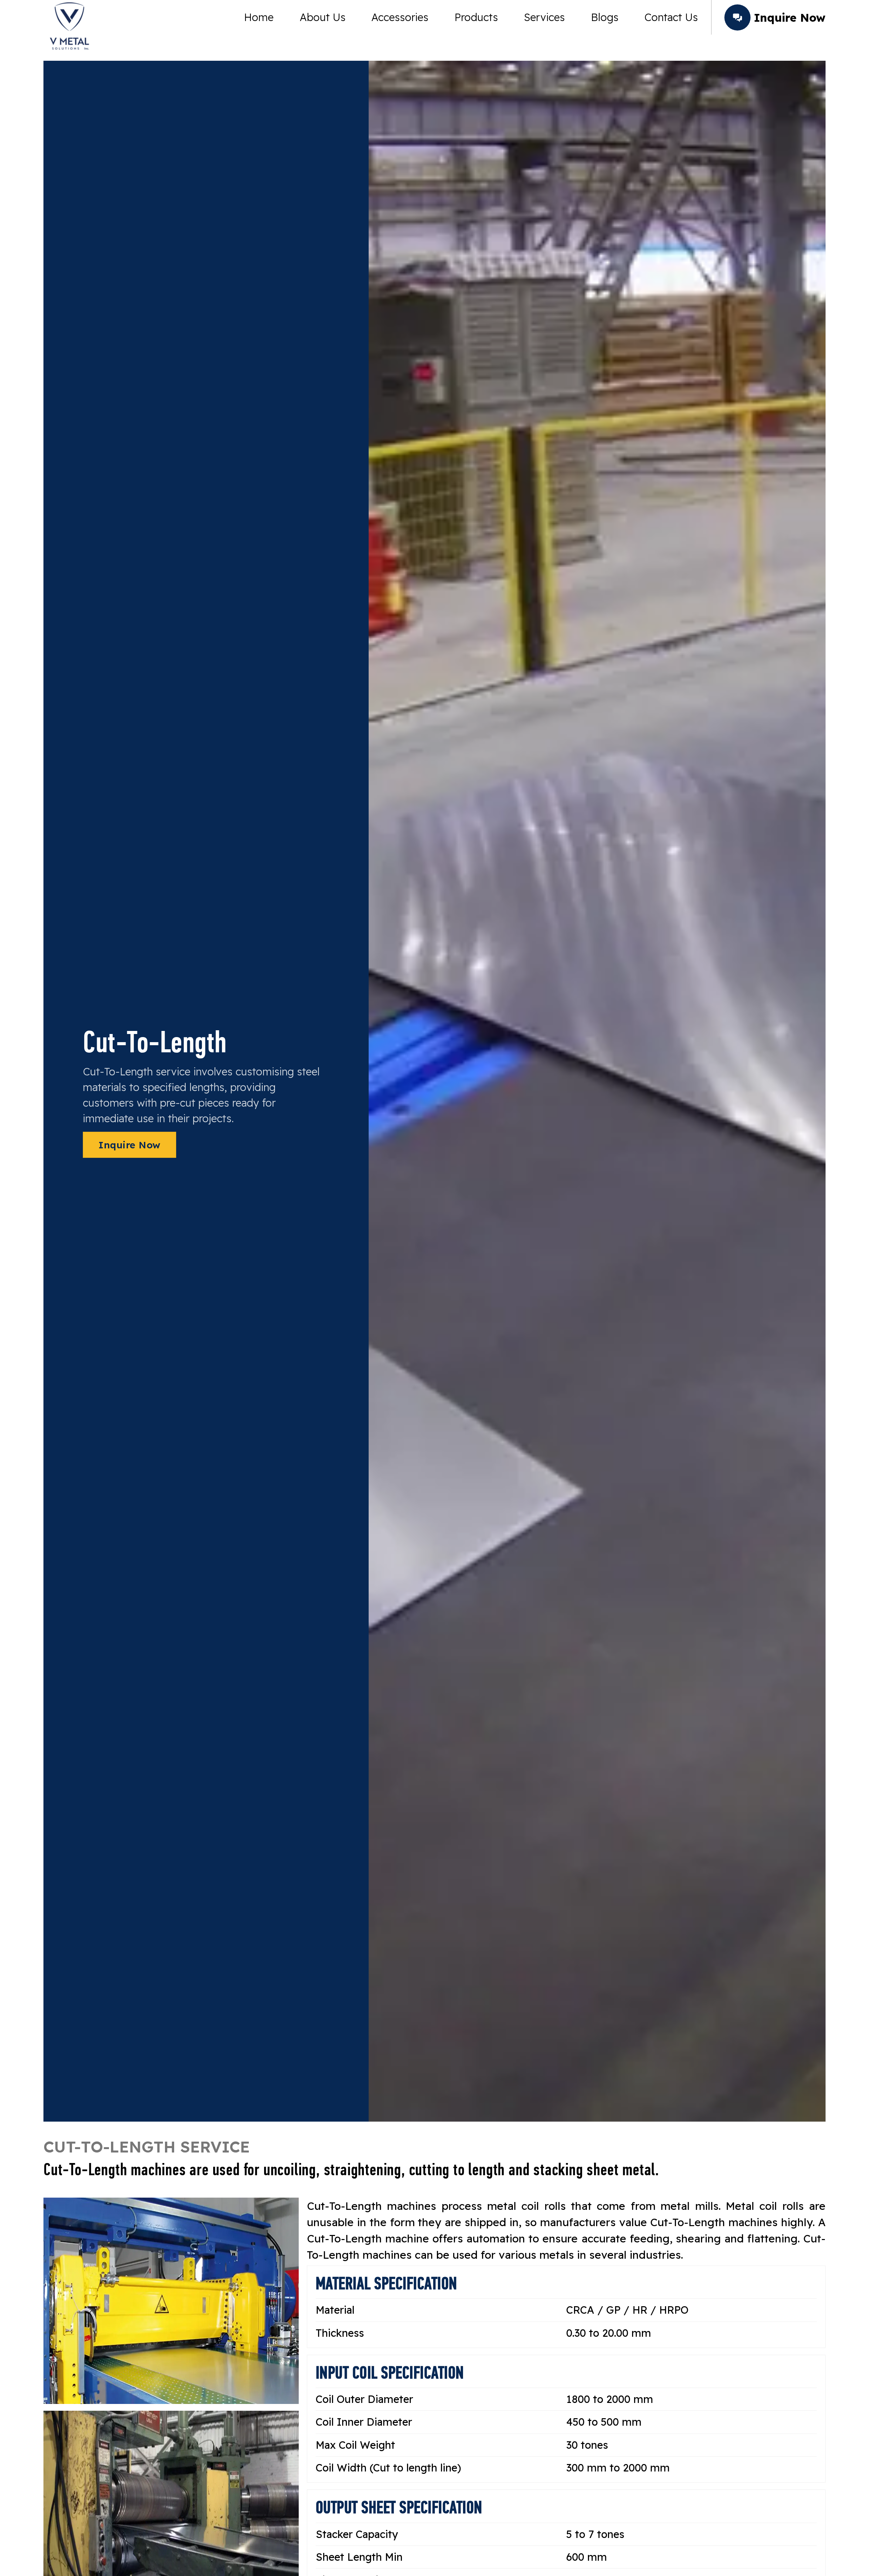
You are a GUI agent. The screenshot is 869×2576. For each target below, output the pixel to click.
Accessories (400, 17)
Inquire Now (130, 1145)
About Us (323, 17)
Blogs (605, 17)
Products (476, 17)
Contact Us (671, 17)
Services (544, 17)
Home (259, 17)
